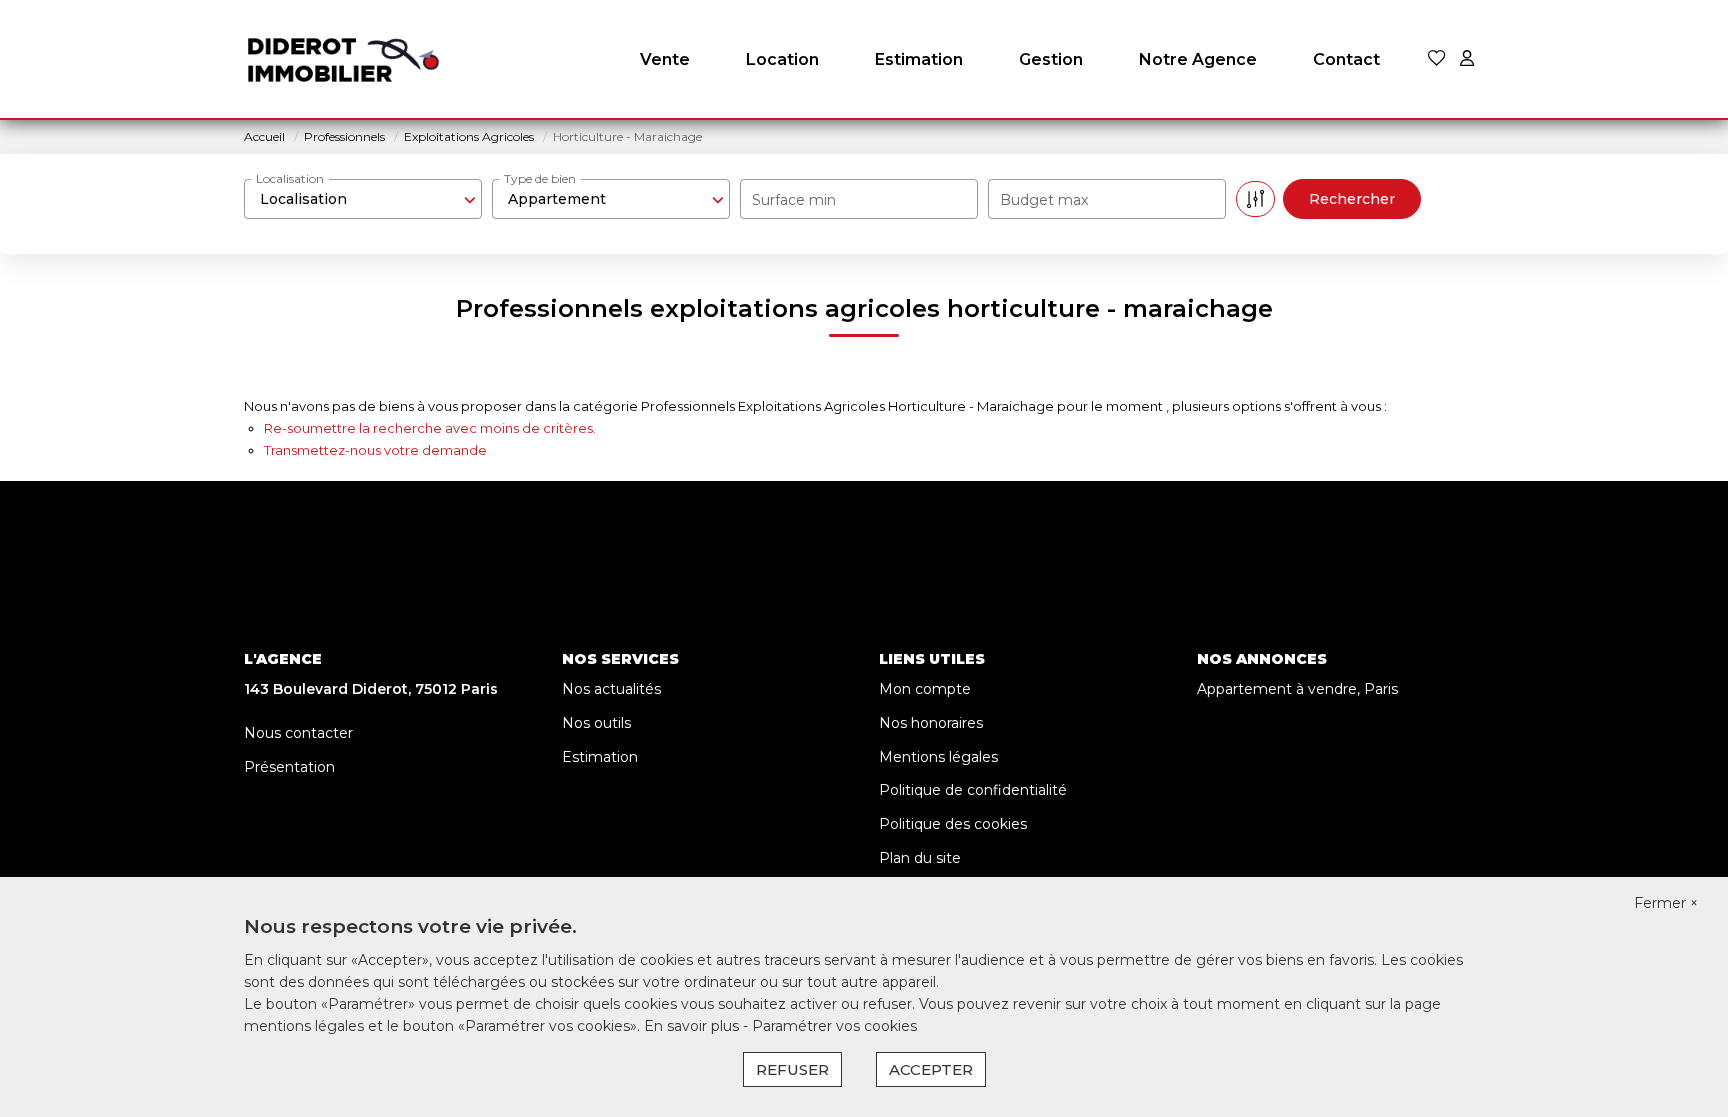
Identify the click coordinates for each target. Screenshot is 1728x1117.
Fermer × (1666, 903)
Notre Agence (1198, 59)
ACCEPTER (931, 1069)
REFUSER (792, 1069)
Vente (665, 59)
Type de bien (540, 178)
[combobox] (363, 199)
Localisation (290, 178)
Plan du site (920, 858)
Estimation (919, 59)
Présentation (289, 767)
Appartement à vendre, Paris (1297, 689)
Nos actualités (611, 689)
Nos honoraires (931, 723)
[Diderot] (344, 60)
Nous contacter (298, 733)
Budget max (1044, 200)
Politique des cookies (953, 824)
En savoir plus (693, 1026)
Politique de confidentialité (973, 790)
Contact (1346, 59)
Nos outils (596, 723)
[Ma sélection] (1437, 59)
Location (782, 59)
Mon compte (925, 689)
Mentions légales (938, 757)
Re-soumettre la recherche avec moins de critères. (430, 428)
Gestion (1051, 59)
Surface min (794, 200)
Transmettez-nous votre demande (375, 450)
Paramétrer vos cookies (834, 1026)
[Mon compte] (1467, 59)
